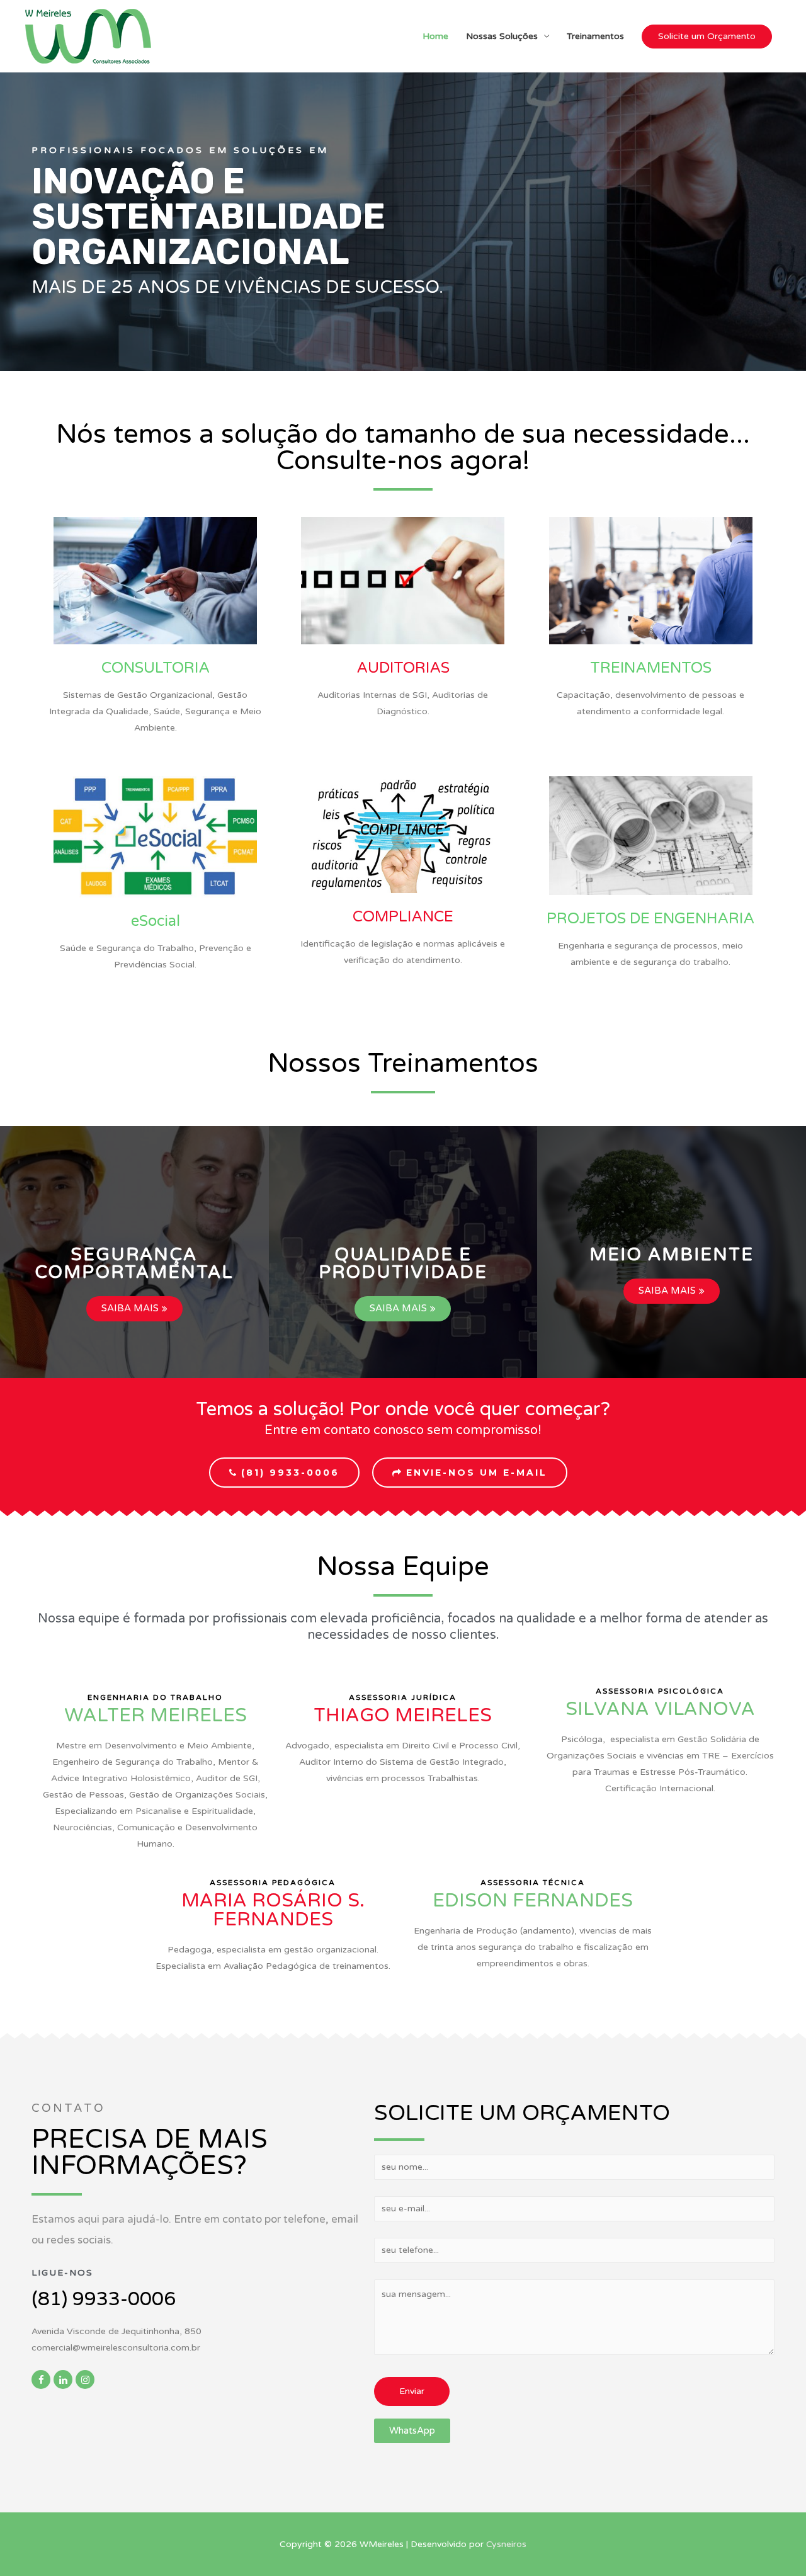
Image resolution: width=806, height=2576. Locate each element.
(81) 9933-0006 (104, 2299)
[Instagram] (85, 2379)
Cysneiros (506, 2544)
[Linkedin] (63, 2379)
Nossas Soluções (502, 36)
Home (435, 36)
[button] (134, 1263)
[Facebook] (41, 2379)
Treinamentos (595, 36)
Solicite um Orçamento (707, 36)
